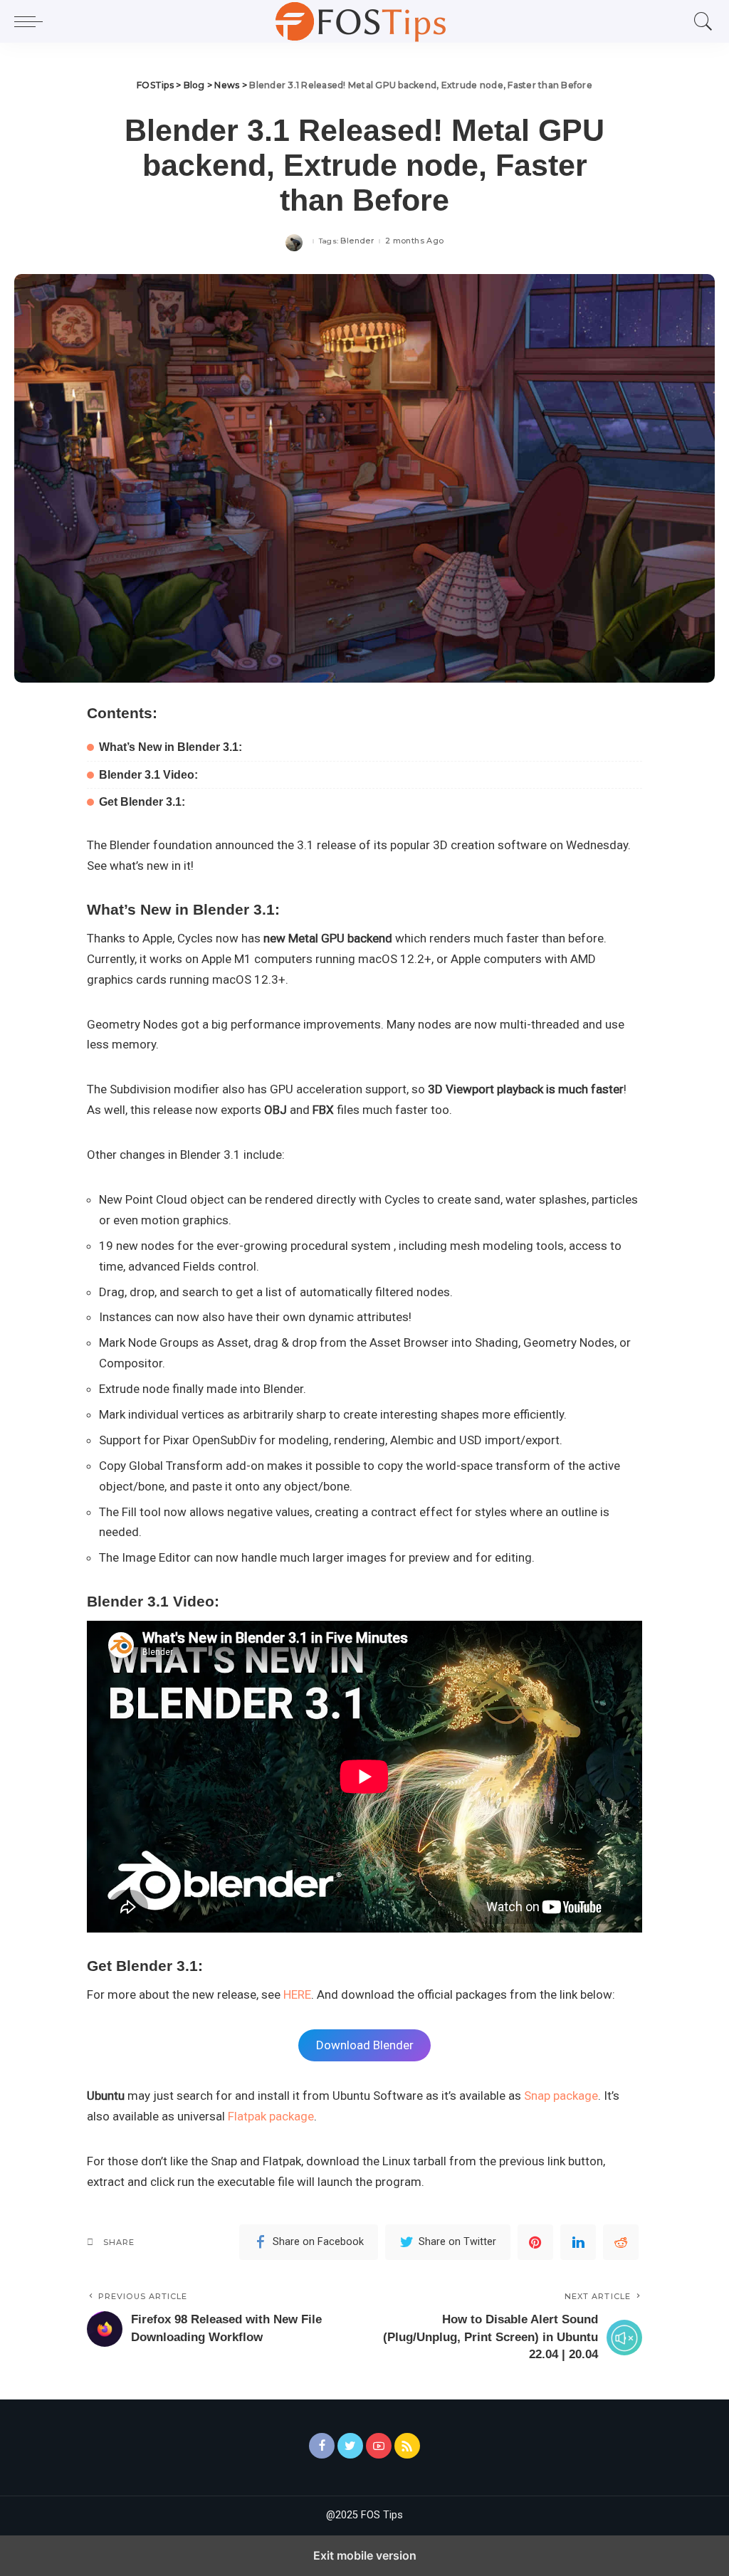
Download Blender (365, 2045)
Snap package (561, 2096)
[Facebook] (322, 2446)
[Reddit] (621, 2242)
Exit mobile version (365, 2555)
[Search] (700, 21)
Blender (357, 241)
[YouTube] (379, 2446)
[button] (32, 21)
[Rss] (407, 2446)
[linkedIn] (578, 2242)
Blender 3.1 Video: (148, 775)
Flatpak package (271, 2116)
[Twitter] (350, 2446)
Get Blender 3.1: (142, 802)
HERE (297, 1994)
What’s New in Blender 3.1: (171, 747)
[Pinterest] (535, 2242)
